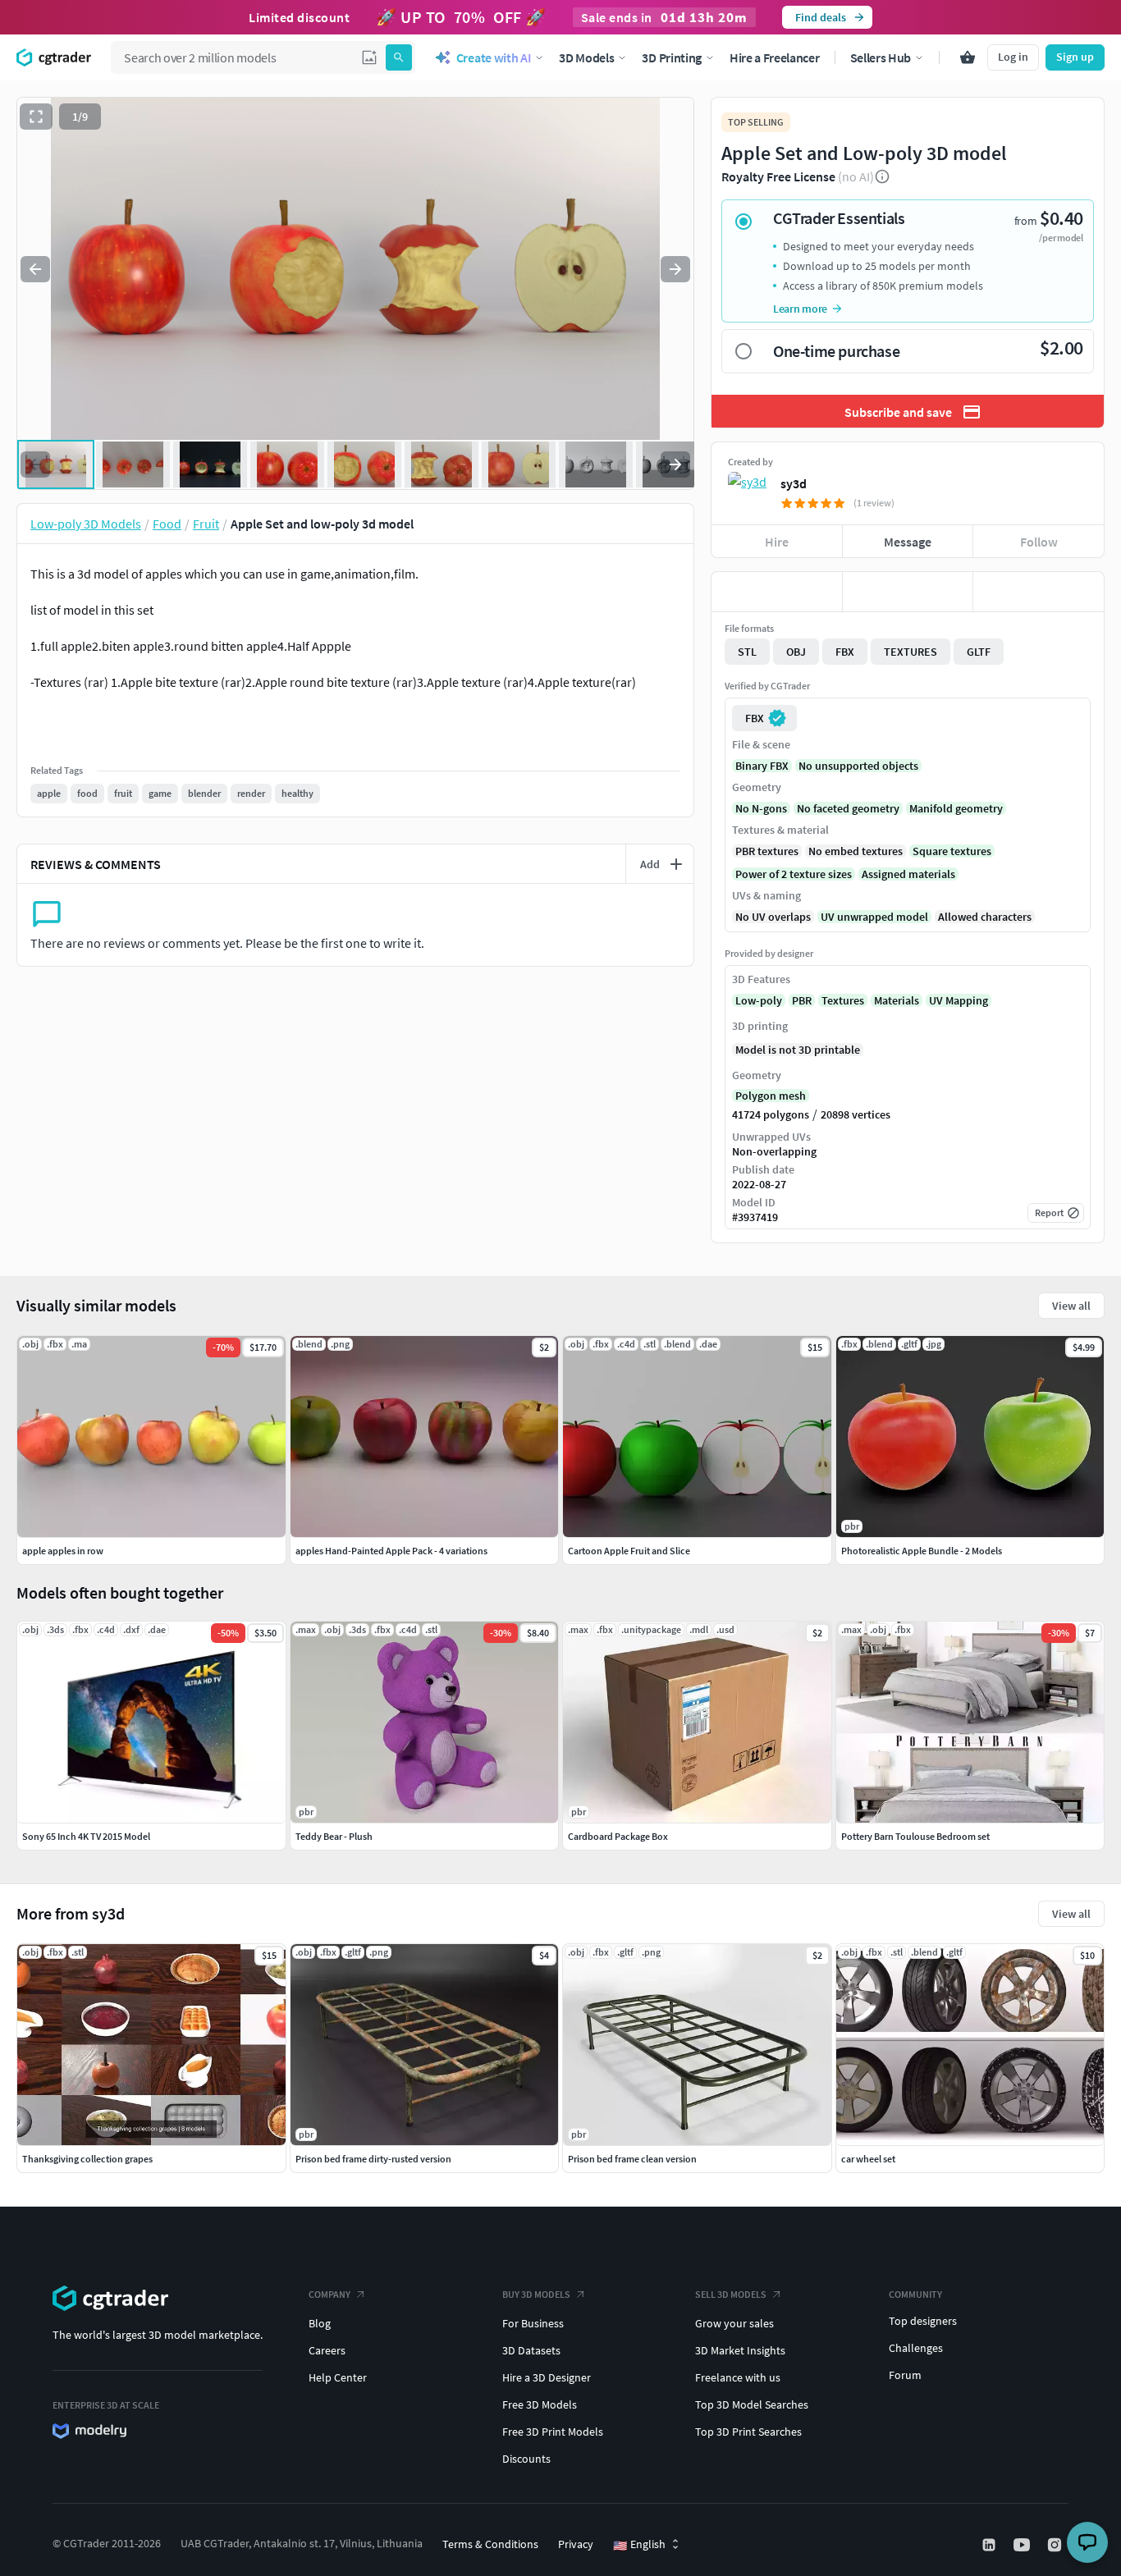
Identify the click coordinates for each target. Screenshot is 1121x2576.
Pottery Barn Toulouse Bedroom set (915, 1836)
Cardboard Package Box (618, 1836)
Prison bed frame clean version (632, 2159)
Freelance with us (738, 2377)
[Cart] (968, 57)
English (639, 2545)
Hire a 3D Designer (547, 2377)
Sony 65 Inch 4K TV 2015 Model (86, 1836)
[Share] (1039, 592)
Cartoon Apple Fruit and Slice (629, 1551)
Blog (320, 2323)
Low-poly (759, 1000)
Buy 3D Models (536, 2294)
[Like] (777, 592)
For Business (533, 2323)
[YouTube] (1023, 2545)
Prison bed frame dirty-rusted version (373, 2159)
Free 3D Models (540, 2404)
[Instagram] (1056, 2545)
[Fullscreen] (36, 117)
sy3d (794, 483)
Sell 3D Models (731, 2294)
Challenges (916, 2348)
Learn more (800, 309)
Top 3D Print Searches (748, 2432)
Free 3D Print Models (553, 2432)
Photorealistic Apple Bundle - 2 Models (922, 1551)
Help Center (338, 2377)
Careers (327, 2350)
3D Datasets (531, 2350)
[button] (369, 57)
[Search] (399, 57)
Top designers (923, 2321)
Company (329, 2294)
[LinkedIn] (991, 2545)
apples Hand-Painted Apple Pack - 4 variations (391, 1551)
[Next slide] (675, 269)
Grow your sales (734, 2323)
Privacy (576, 2544)
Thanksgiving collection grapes (87, 2159)
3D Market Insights (740, 2350)
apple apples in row (63, 1551)
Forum (905, 2375)
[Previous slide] (35, 269)
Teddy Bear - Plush (334, 1836)
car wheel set (868, 2159)
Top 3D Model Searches (752, 2404)
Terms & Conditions (490, 2544)
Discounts (526, 2459)
